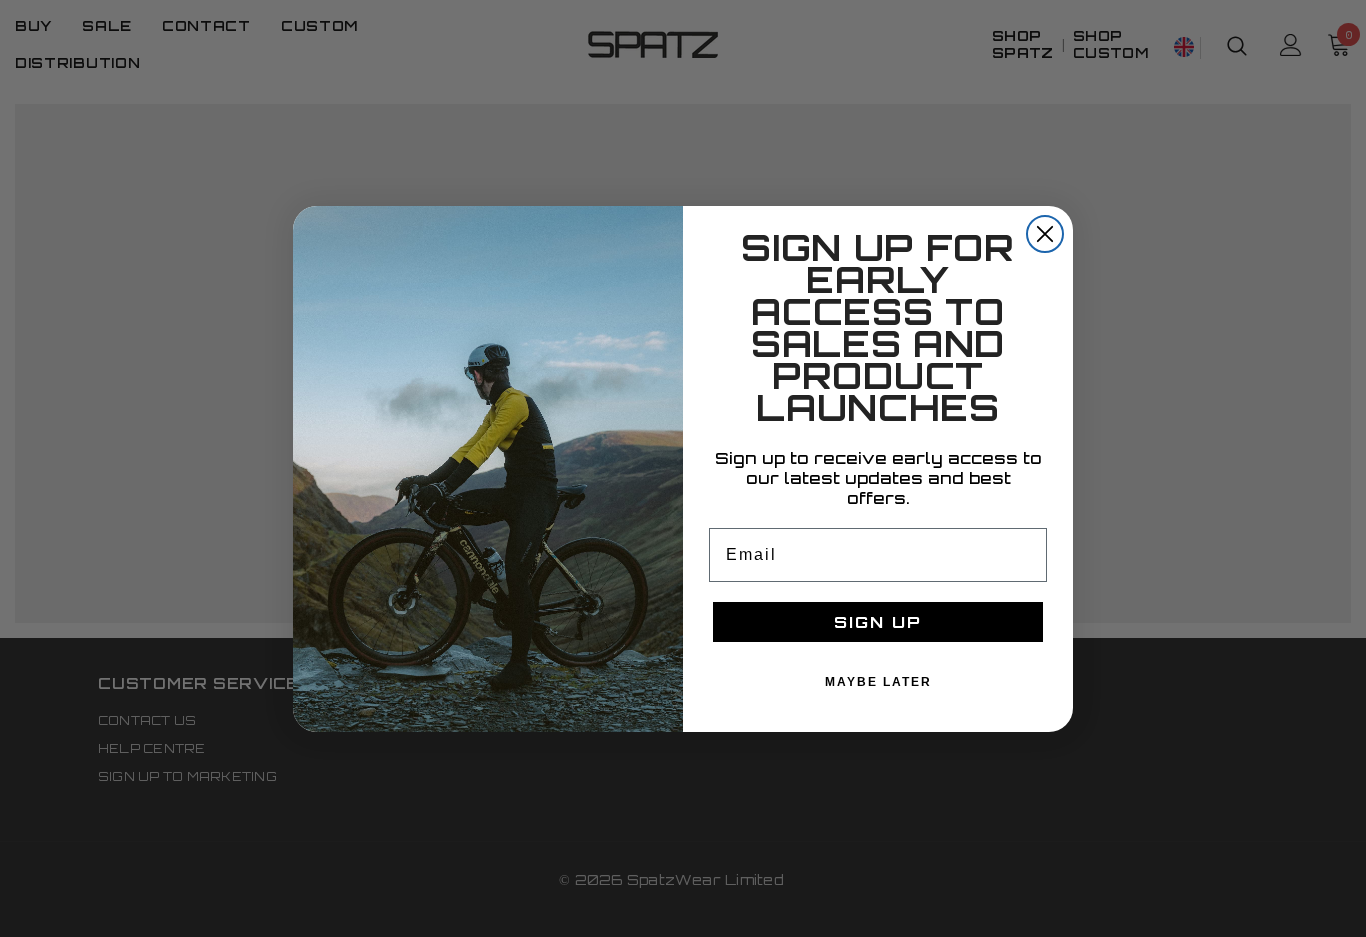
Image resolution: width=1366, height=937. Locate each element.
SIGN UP (878, 622)
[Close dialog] (1045, 234)
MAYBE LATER (878, 682)
